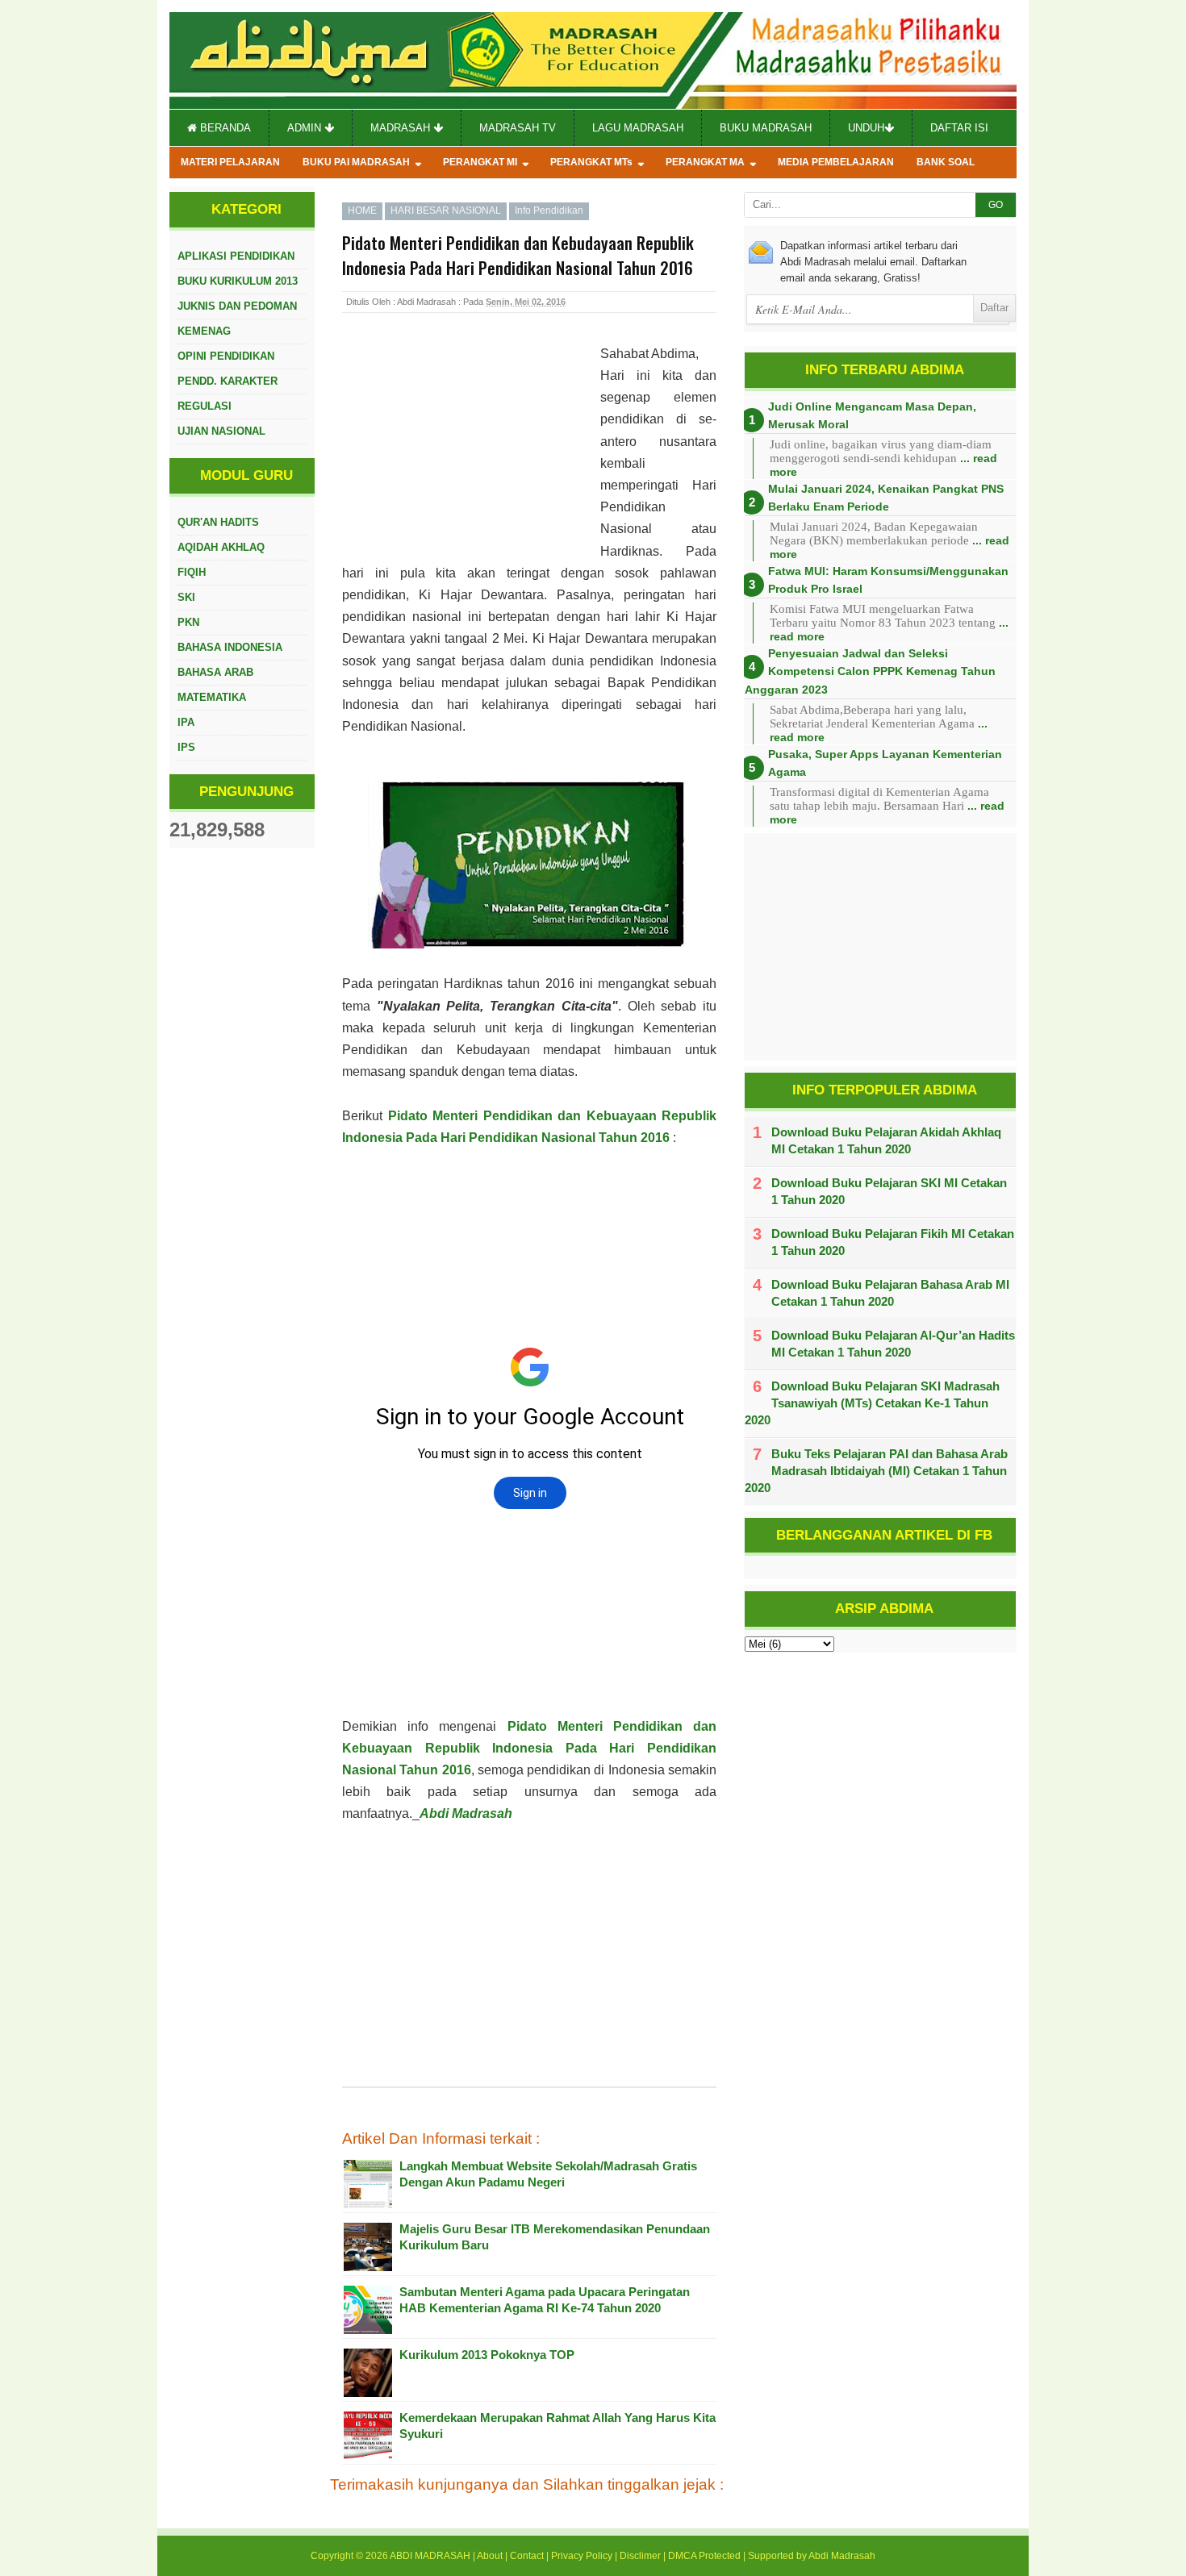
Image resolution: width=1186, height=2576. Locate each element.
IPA (186, 722)
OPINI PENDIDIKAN (226, 356)
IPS (186, 747)
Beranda (224, 128)
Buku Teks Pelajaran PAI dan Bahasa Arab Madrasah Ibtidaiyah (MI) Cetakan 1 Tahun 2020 (876, 1471)
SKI (186, 597)
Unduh (866, 128)
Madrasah (402, 128)
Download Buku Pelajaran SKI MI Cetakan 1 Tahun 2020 (889, 1191)
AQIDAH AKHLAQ (221, 547)
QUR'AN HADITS (218, 522)
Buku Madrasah (766, 128)
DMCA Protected (704, 2556)
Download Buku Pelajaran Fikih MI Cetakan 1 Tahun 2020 (893, 1242)
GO (996, 205)
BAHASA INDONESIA (230, 647)
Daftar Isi (959, 128)
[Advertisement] (471, 448)
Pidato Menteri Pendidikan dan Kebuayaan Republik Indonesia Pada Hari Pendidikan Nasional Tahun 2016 (529, 1748)
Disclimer (640, 2556)
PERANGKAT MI (480, 162)
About (490, 2556)
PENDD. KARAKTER (228, 381)
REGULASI (205, 406)
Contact (527, 2556)
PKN (188, 622)
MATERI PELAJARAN (230, 162)
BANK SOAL (946, 162)
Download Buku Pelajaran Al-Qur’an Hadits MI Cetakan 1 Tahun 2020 (893, 1344)
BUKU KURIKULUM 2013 (238, 281)
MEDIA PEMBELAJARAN (836, 162)
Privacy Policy (582, 2556)
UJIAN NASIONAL (221, 431)
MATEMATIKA (212, 697)
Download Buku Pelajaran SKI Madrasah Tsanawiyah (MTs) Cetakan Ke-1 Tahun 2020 (872, 1403)
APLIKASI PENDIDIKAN (236, 256)
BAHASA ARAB (215, 672)
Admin (306, 128)
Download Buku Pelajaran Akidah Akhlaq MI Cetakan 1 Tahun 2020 (886, 1140)
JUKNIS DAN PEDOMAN (237, 306)
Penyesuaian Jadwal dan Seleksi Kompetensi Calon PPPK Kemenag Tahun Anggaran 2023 (870, 671)
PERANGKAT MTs (591, 162)
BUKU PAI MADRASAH (356, 162)
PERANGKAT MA (705, 162)
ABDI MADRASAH (430, 2556)
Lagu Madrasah (638, 128)
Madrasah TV (518, 128)
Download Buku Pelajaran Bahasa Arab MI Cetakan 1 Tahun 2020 (890, 1293)
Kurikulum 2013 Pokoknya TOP (487, 2355)
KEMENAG (204, 331)
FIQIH (192, 572)
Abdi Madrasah (466, 1813)
